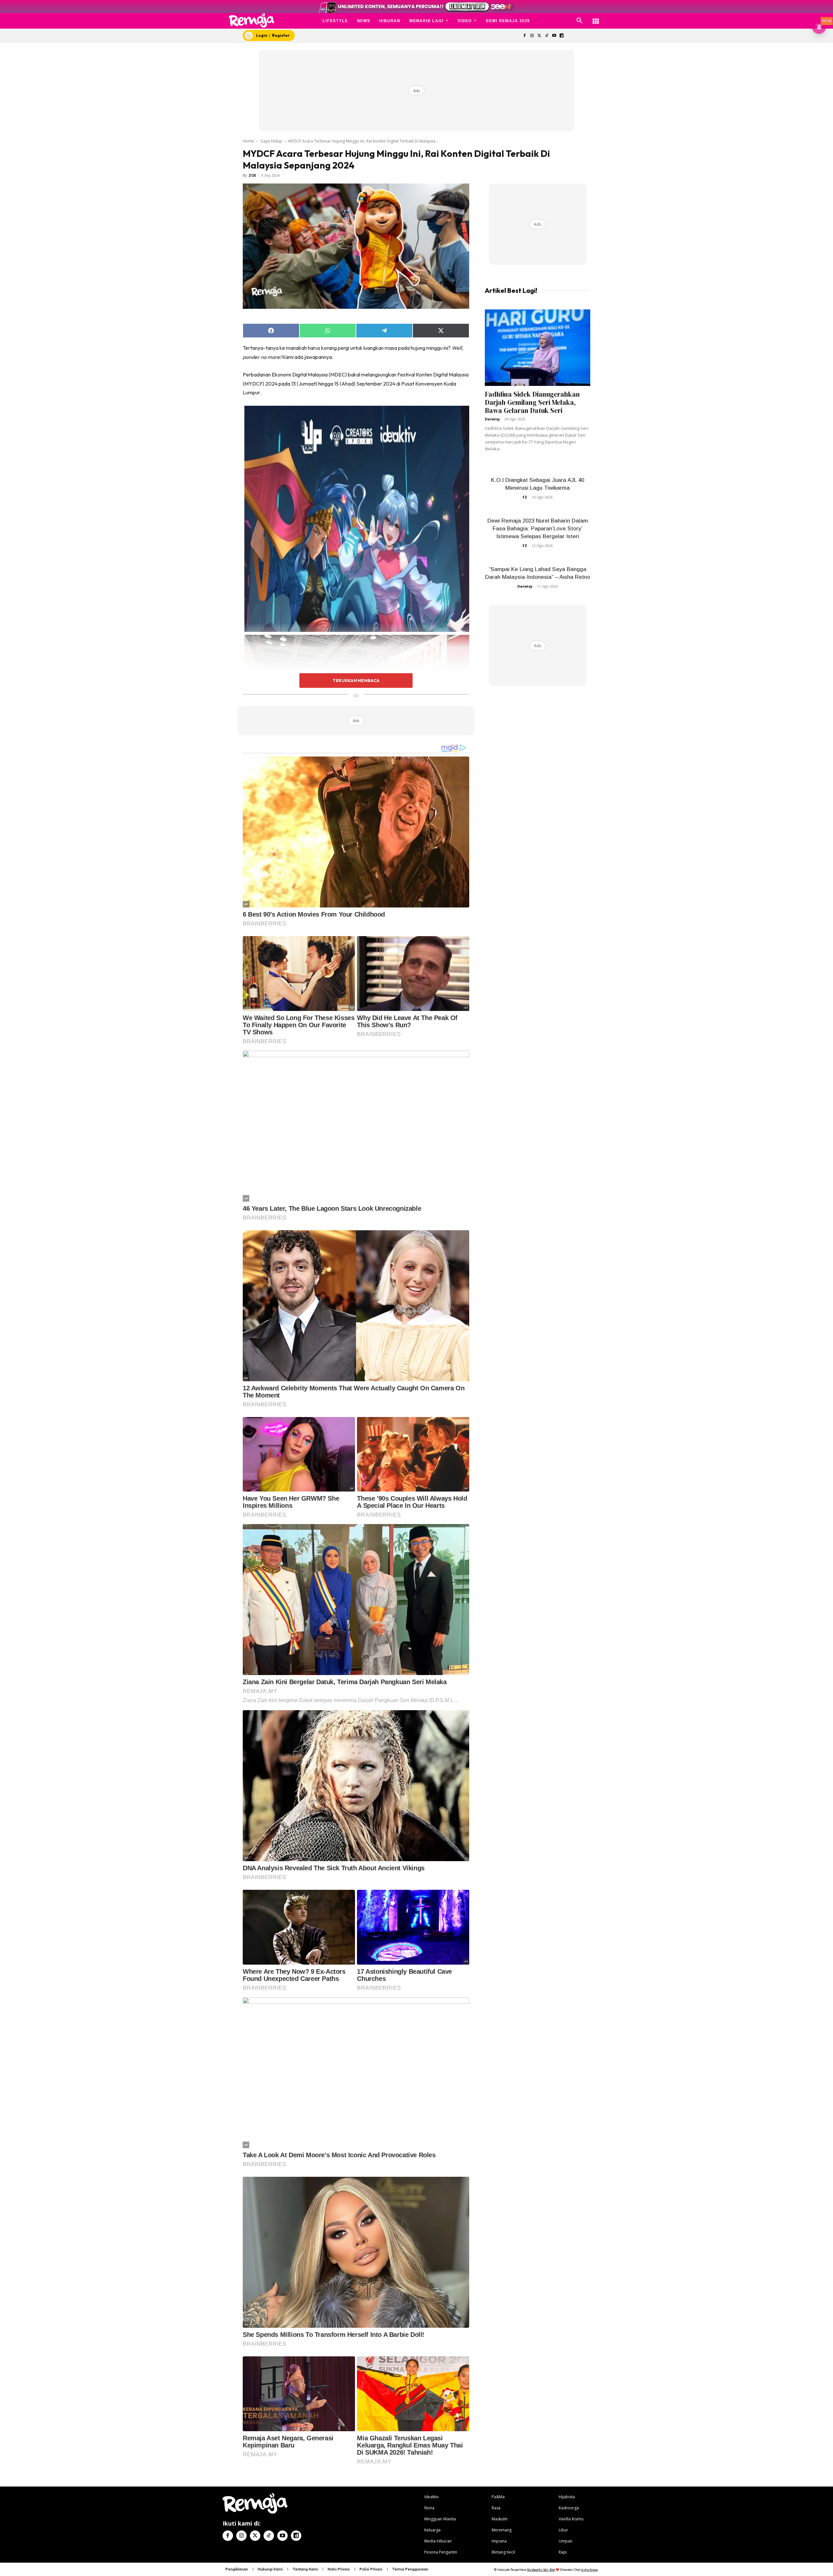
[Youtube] (554, 36)
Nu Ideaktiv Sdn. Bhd (541, 2570)
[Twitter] (539, 36)
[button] (580, 21)
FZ (525, 497)
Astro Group (589, 2570)
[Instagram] (532, 36)
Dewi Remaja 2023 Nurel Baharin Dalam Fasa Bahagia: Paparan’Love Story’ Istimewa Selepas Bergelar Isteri (538, 529)
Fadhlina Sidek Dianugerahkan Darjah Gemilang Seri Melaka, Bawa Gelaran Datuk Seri (532, 402)
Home (248, 141)
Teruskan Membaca (356, 680)
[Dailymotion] (561, 36)
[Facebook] (524, 36)
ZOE (252, 175)
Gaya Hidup (271, 141)
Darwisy (492, 419)
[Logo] (252, 20)
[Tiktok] (547, 36)
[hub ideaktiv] (596, 18)
